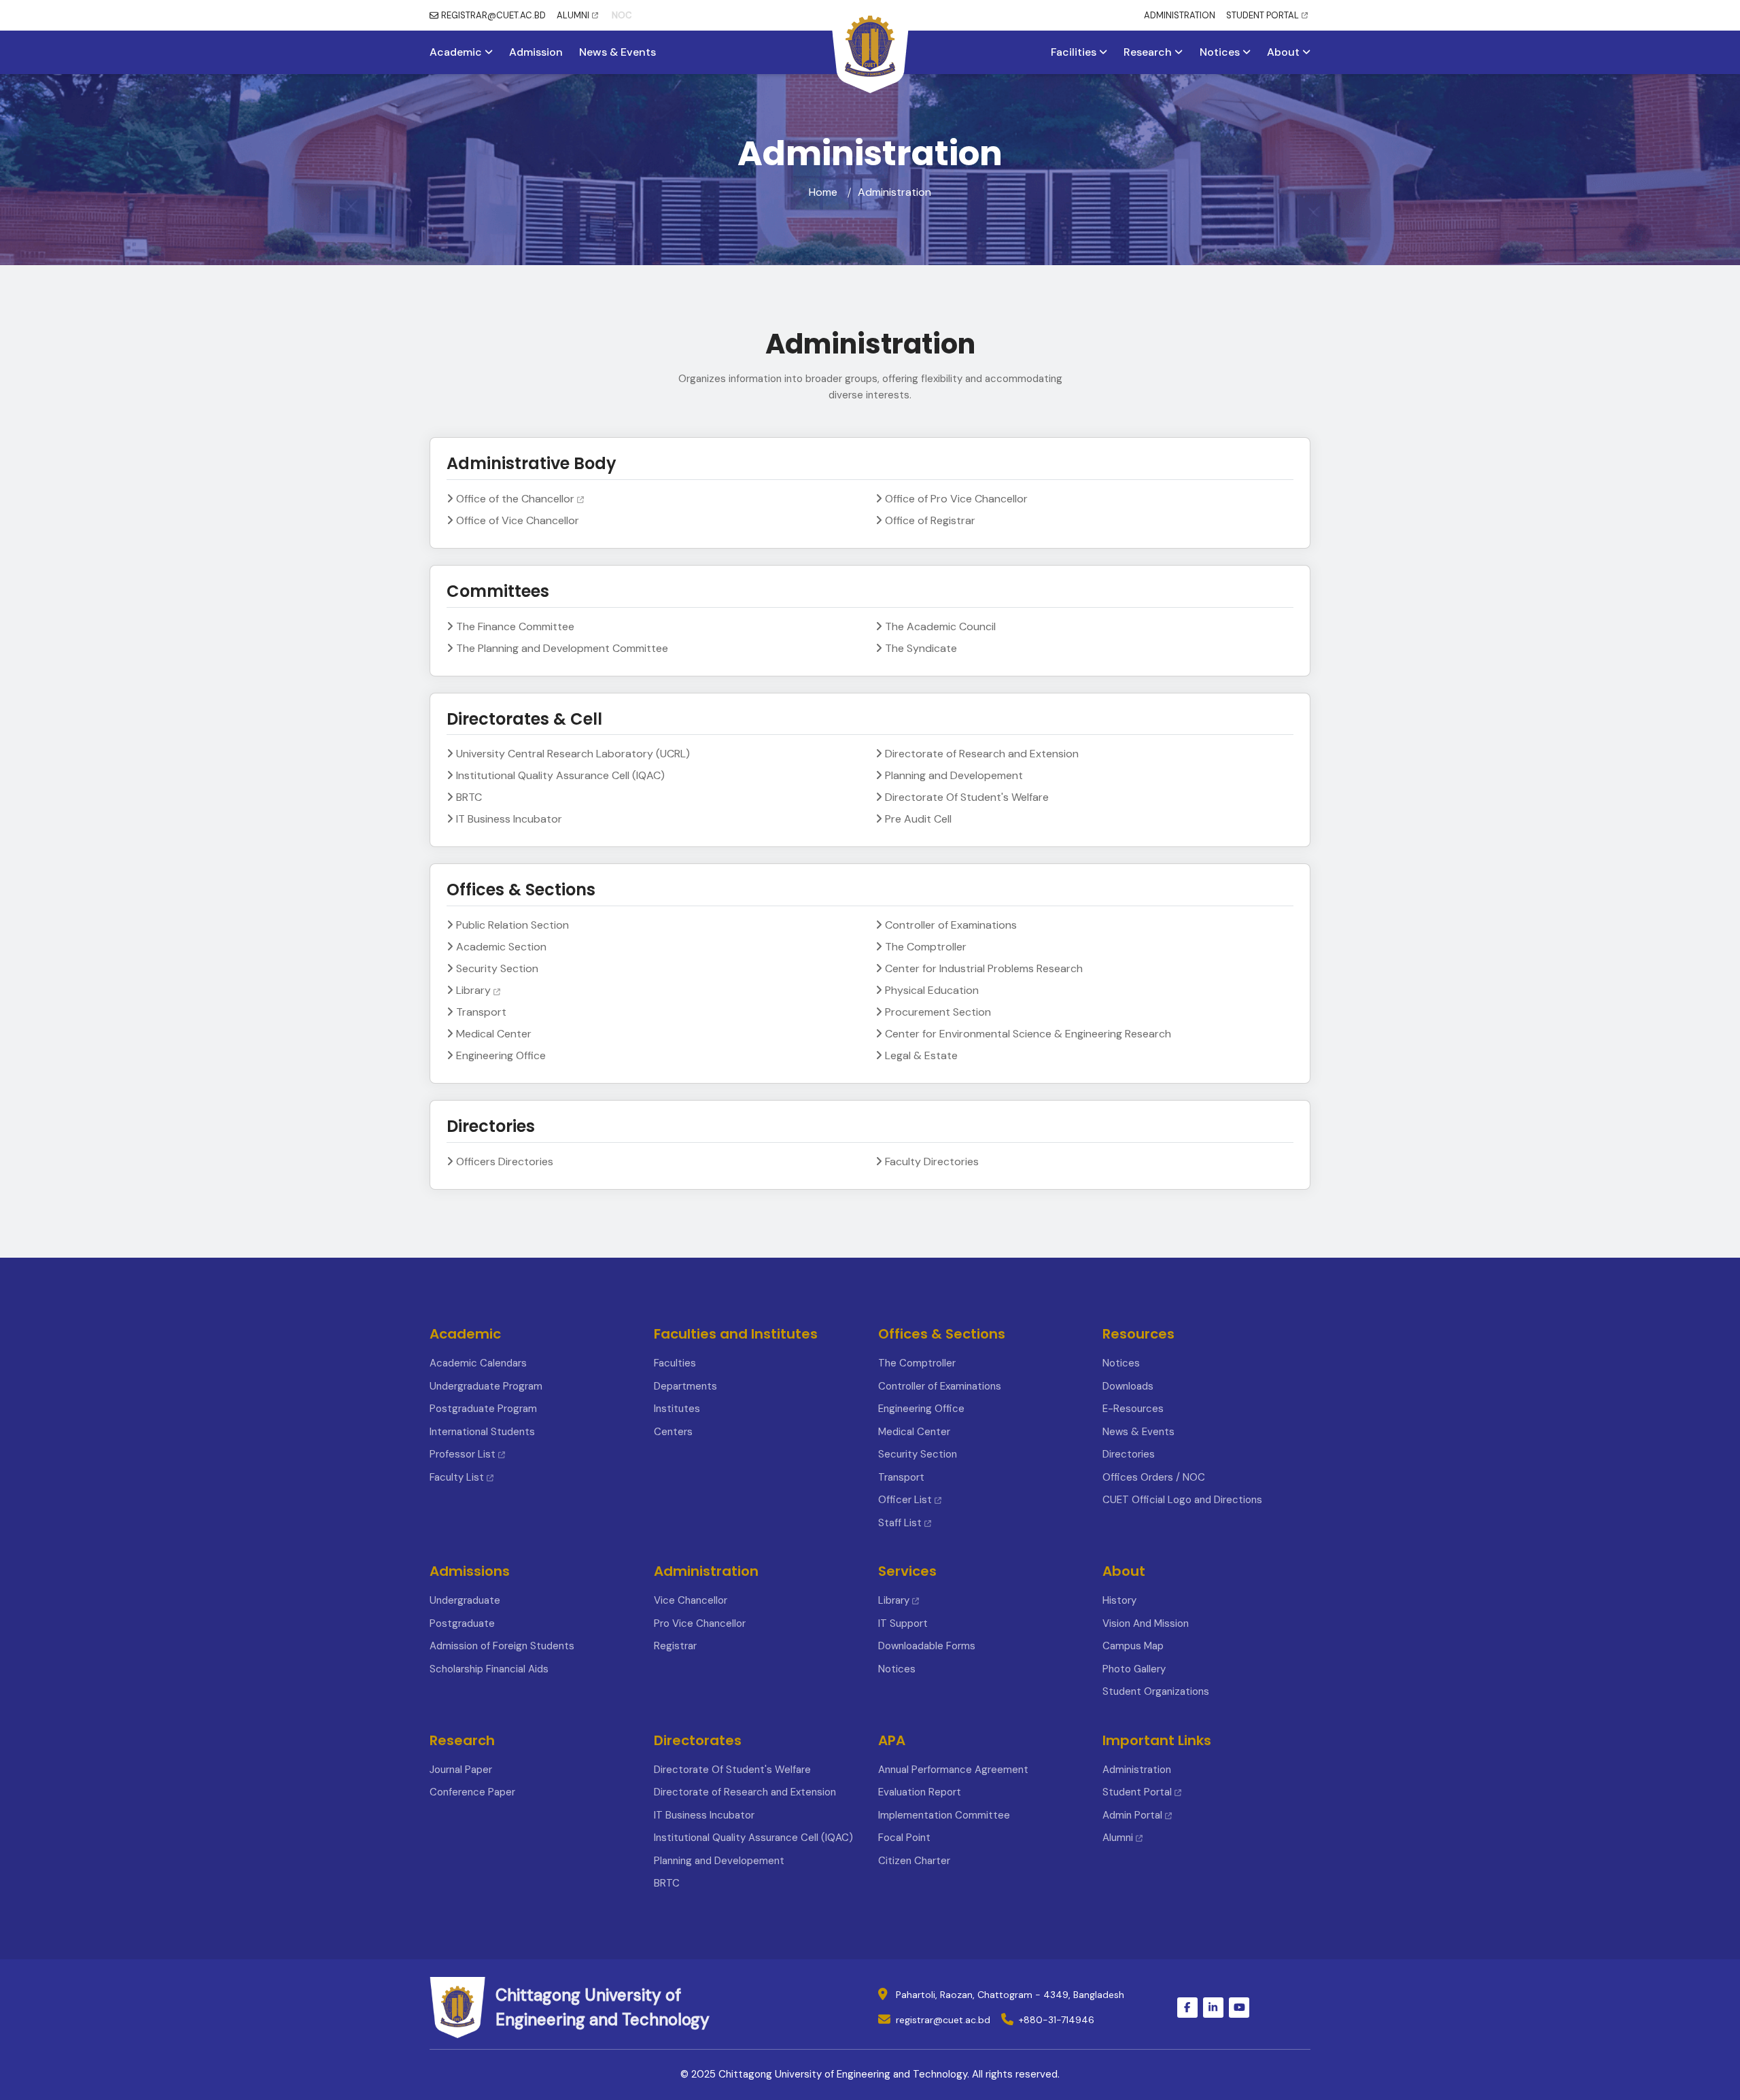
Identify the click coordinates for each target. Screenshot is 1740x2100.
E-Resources (1133, 1409)
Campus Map (1133, 1646)
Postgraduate (462, 1623)
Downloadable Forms (927, 1646)
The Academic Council (940, 626)
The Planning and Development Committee (562, 648)
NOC (622, 15)
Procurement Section (938, 1012)
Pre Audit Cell (918, 819)
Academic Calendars (478, 1363)
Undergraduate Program (486, 1386)
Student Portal (1137, 1792)
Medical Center (494, 1034)
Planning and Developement (954, 775)
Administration (1137, 1770)
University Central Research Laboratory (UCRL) (573, 754)
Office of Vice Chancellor (518, 520)
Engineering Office (501, 1055)
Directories (1129, 1454)
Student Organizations (1156, 1691)
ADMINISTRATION (1180, 15)
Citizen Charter (914, 1861)
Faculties (675, 1363)
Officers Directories (505, 1161)
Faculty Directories (932, 1161)
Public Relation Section (512, 925)
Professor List (463, 1454)
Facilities (1075, 52)
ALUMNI (573, 15)
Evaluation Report (920, 1792)
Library (473, 990)
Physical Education (932, 990)
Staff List (901, 1523)
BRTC (469, 797)
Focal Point (904, 1838)
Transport (481, 1012)
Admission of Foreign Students (502, 1646)
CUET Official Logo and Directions (1182, 1500)
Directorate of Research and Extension (982, 754)
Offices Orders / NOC (1154, 1477)
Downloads (1128, 1386)
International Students (482, 1432)
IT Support (903, 1623)
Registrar (675, 1646)
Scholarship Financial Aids (489, 1669)
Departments (685, 1386)
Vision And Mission (1146, 1623)
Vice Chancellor (691, 1600)
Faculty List (457, 1477)
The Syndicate (921, 648)
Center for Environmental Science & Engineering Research (1028, 1034)
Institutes (677, 1409)
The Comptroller (926, 947)
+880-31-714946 (1057, 2020)
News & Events (617, 52)
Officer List (906, 1500)
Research (1149, 52)
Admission (536, 52)
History (1119, 1600)
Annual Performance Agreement (953, 1770)
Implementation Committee (944, 1815)
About (1285, 52)
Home (823, 192)
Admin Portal (1132, 1815)
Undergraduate (465, 1600)
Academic (457, 52)
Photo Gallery (1134, 1669)
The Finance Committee (515, 626)
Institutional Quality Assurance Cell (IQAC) (560, 775)
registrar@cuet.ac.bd (943, 2020)
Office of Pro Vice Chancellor (956, 499)
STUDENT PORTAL (1263, 15)
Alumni (1118, 1838)
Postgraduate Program (483, 1409)
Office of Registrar (930, 520)
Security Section (497, 968)
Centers (673, 1432)
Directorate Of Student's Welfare (967, 797)
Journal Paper (461, 1770)
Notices (1221, 52)
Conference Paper (472, 1792)
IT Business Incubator (509, 819)
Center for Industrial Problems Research (984, 968)
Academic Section (501, 947)
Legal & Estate (921, 1055)
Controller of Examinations (951, 925)
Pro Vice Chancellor (700, 1623)
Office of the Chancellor (515, 499)
